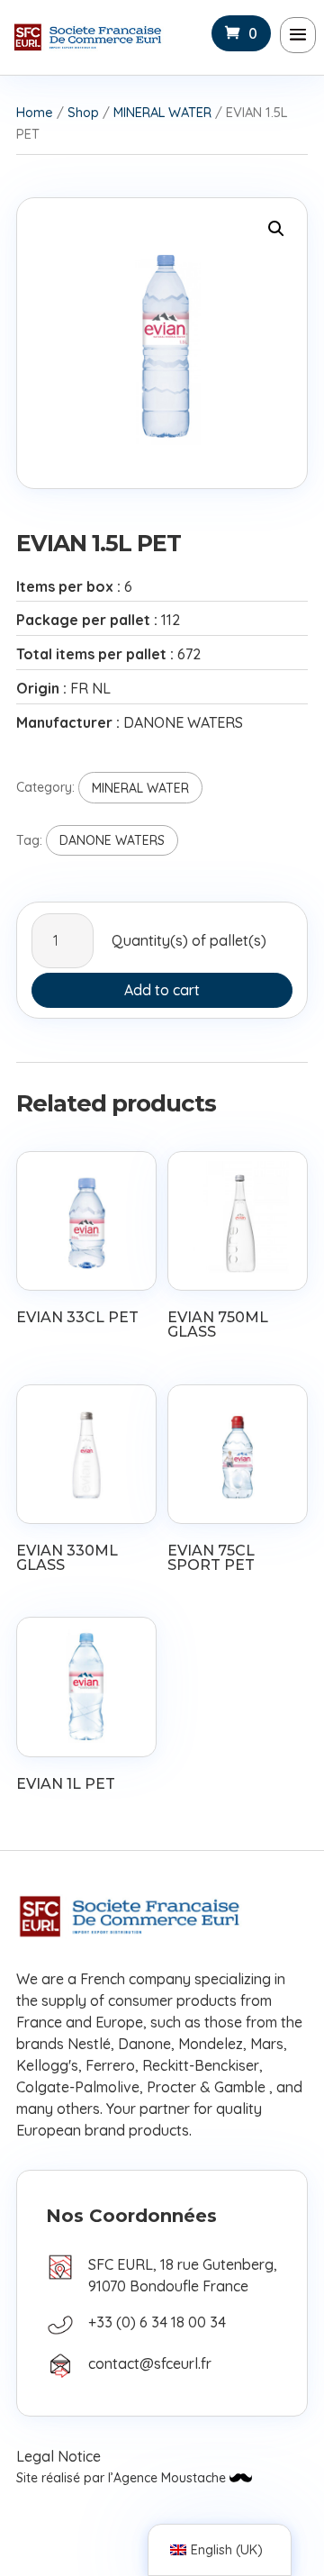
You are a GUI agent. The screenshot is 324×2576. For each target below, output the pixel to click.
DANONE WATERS (112, 840)
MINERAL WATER (162, 112)
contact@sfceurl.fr (150, 2363)
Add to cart (162, 990)
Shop (83, 112)
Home (35, 112)
